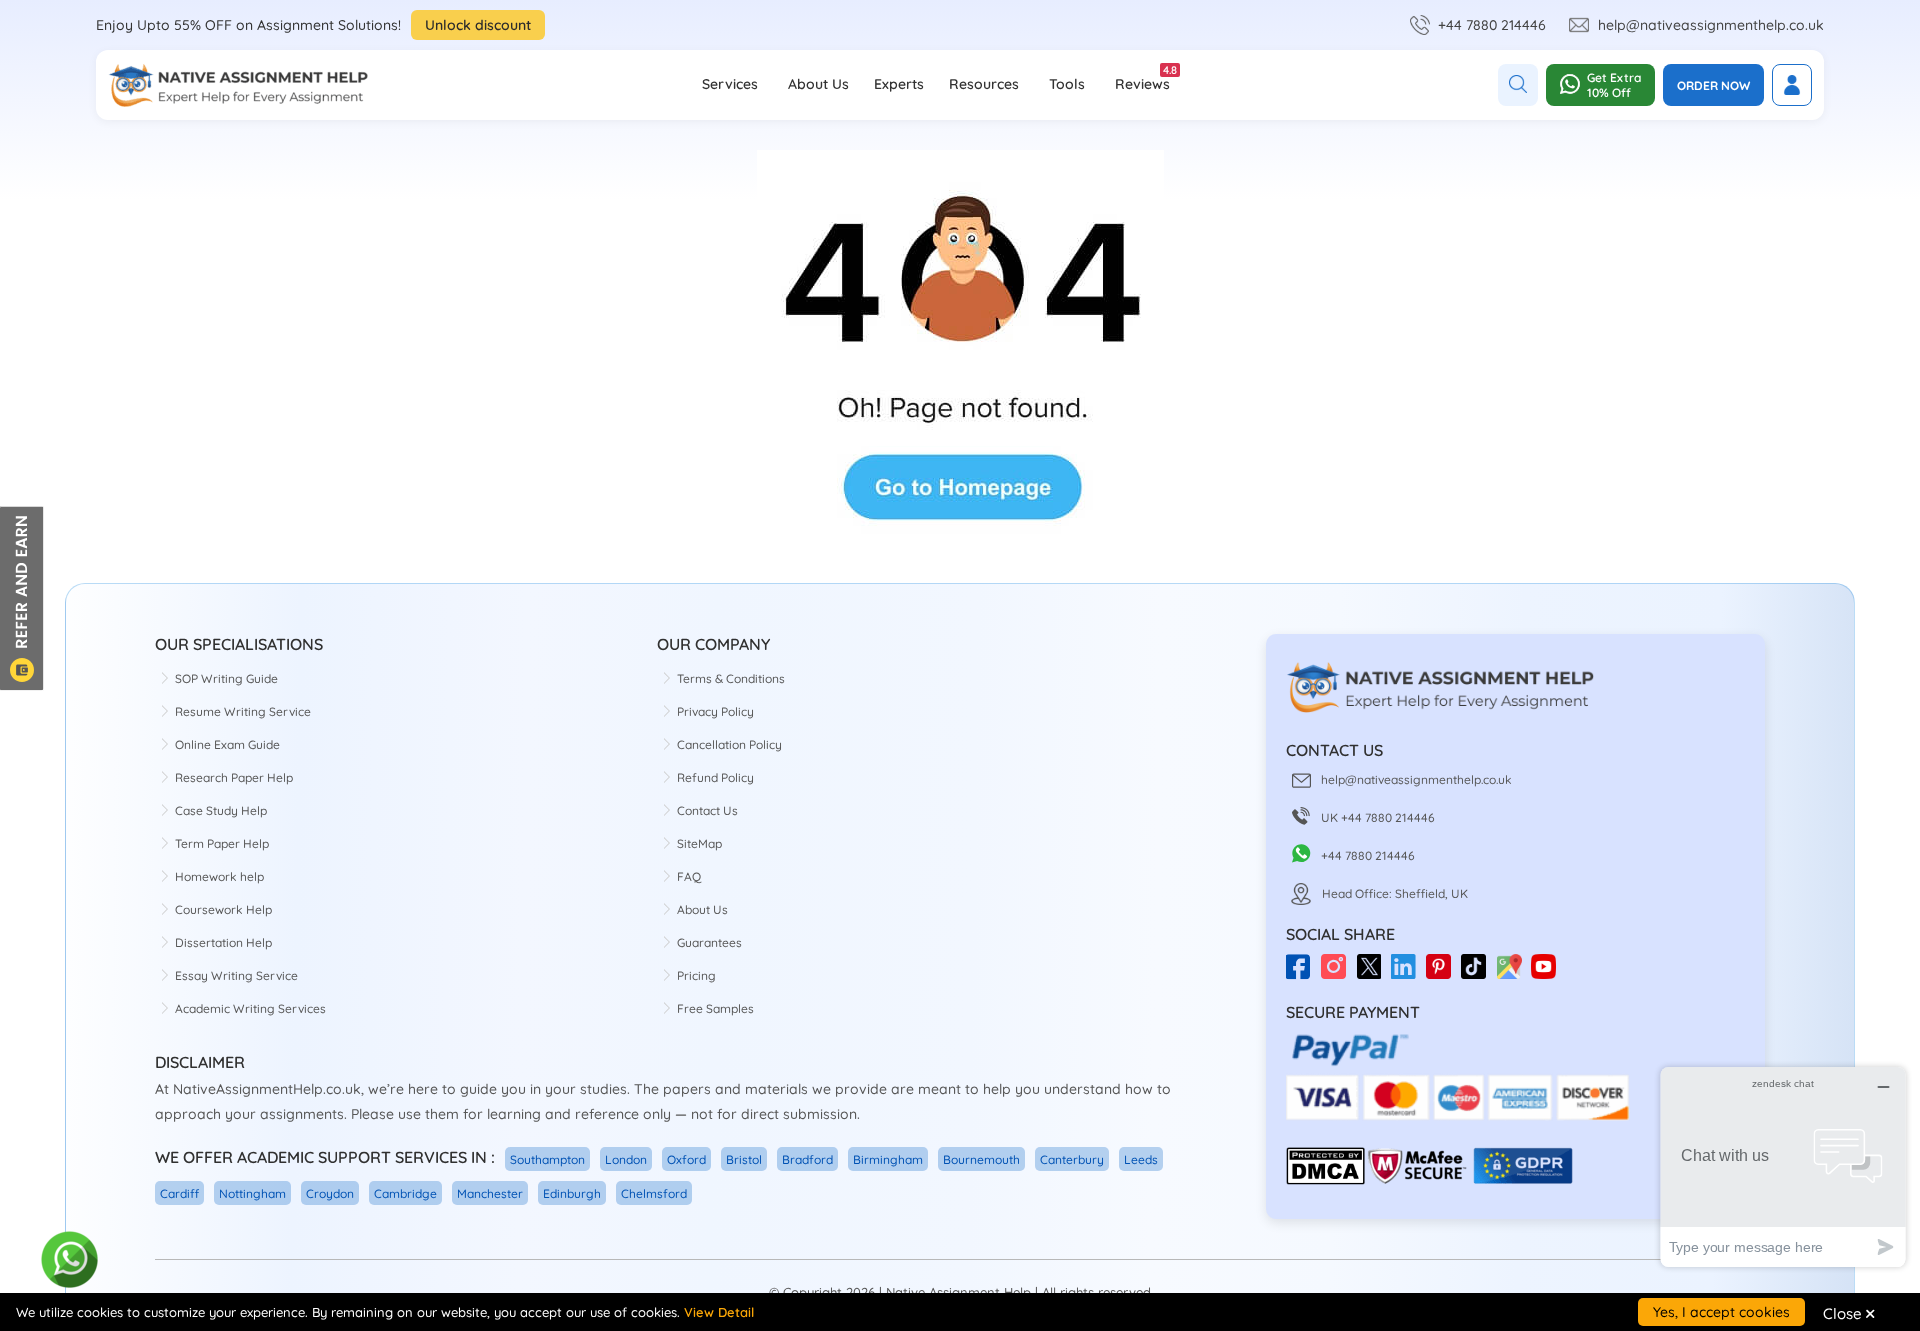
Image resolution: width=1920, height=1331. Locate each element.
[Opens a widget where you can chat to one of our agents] (1783, 1166)
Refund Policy (715, 777)
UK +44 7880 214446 (1378, 817)
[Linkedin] (1408, 973)
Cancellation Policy (729, 744)
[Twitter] (1373, 973)
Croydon (330, 1193)
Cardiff (179, 1193)
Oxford (686, 1159)
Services (730, 84)
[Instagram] (1338, 973)
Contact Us (707, 810)
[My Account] (1792, 85)
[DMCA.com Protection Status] (1325, 1180)
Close (1849, 1313)
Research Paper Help (234, 777)
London (626, 1159)
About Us (818, 84)
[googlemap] (1513, 973)
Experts (899, 84)
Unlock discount (478, 25)
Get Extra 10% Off (1614, 85)
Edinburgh (572, 1193)
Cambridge (405, 1193)
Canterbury (1072, 1159)
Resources (984, 84)
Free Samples (715, 1008)
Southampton (547, 1159)
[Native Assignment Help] (238, 85)
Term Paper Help (222, 843)
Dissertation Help (223, 942)
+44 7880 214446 (1492, 25)
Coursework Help (223, 909)
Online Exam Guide (227, 744)
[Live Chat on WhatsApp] (70, 1260)
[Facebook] (1303, 973)
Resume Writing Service (243, 711)
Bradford (807, 1159)
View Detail (719, 1312)
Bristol (744, 1159)
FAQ (689, 876)
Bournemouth (981, 1159)
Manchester (490, 1193)
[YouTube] (1548, 973)
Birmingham (888, 1159)
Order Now (1713, 85)
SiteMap (699, 843)
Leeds (1141, 1159)
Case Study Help (221, 810)
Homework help (219, 876)
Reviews (1142, 78)
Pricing (696, 975)
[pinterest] (1443, 973)
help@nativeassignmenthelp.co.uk (1711, 25)
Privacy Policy (715, 711)
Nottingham (252, 1193)
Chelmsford (654, 1193)
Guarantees (709, 942)
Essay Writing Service (236, 975)
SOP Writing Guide (226, 678)
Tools (1067, 84)
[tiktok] (1478, 973)
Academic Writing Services (250, 1008)
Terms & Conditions (731, 678)
